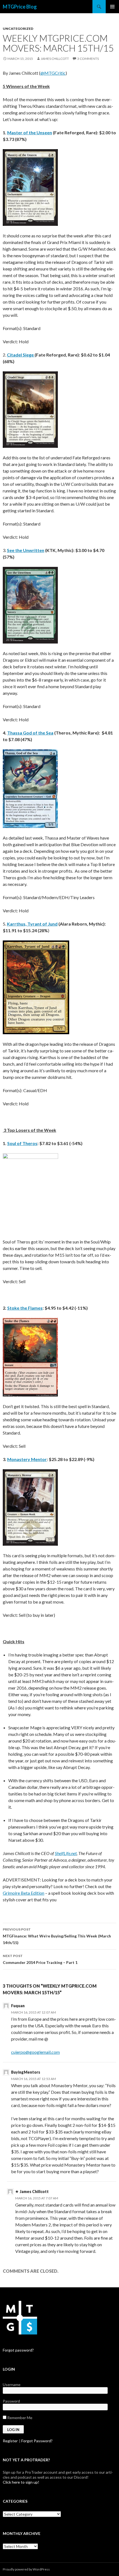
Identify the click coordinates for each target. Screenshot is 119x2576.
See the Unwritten (26, 550)
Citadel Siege (20, 355)
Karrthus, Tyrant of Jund (32, 924)
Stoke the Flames (25, 1308)
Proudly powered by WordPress (26, 2569)
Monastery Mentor (27, 1459)
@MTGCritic (53, 73)
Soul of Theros (22, 1143)
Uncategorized (18, 29)
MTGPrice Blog (20, 7)
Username (12, 2385)
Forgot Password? (37, 2441)
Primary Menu (112, 7)
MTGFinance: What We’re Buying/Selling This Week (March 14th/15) (57, 1936)
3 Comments (88, 59)
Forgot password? (18, 2350)
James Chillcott (55, 59)
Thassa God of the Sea (30, 733)
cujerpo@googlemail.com (35, 2052)
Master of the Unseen (30, 132)
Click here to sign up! (21, 2482)
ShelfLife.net (66, 1853)
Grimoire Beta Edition (24, 1893)
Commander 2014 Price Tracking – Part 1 (40, 1959)
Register (10, 2441)
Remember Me (19, 2418)
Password (11, 2401)
